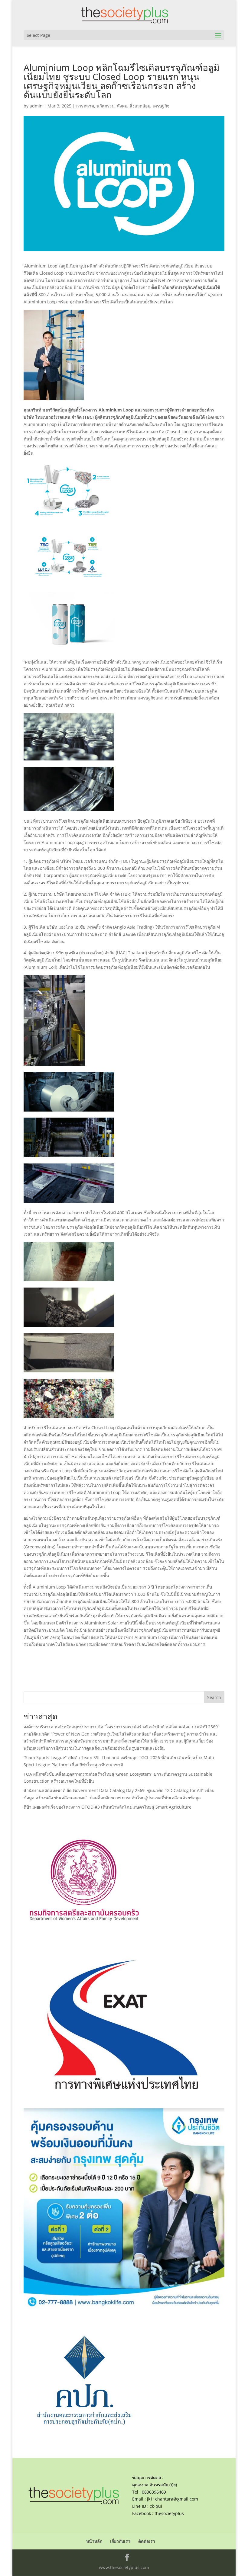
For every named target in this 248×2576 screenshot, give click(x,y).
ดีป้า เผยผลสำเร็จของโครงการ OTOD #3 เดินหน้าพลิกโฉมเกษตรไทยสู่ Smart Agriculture (108, 1807)
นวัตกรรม (106, 106)
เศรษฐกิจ (161, 106)
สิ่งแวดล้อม (140, 106)
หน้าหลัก (94, 2541)
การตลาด (85, 106)
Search (214, 1697)
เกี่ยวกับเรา (120, 2541)
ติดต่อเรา (147, 2541)
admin (36, 106)
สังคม (122, 106)
